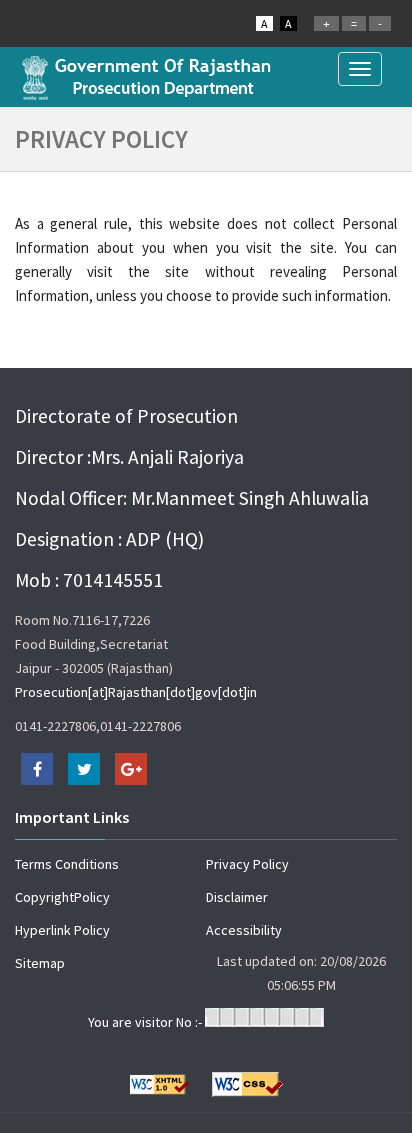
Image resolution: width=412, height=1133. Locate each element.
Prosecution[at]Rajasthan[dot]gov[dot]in (136, 692)
